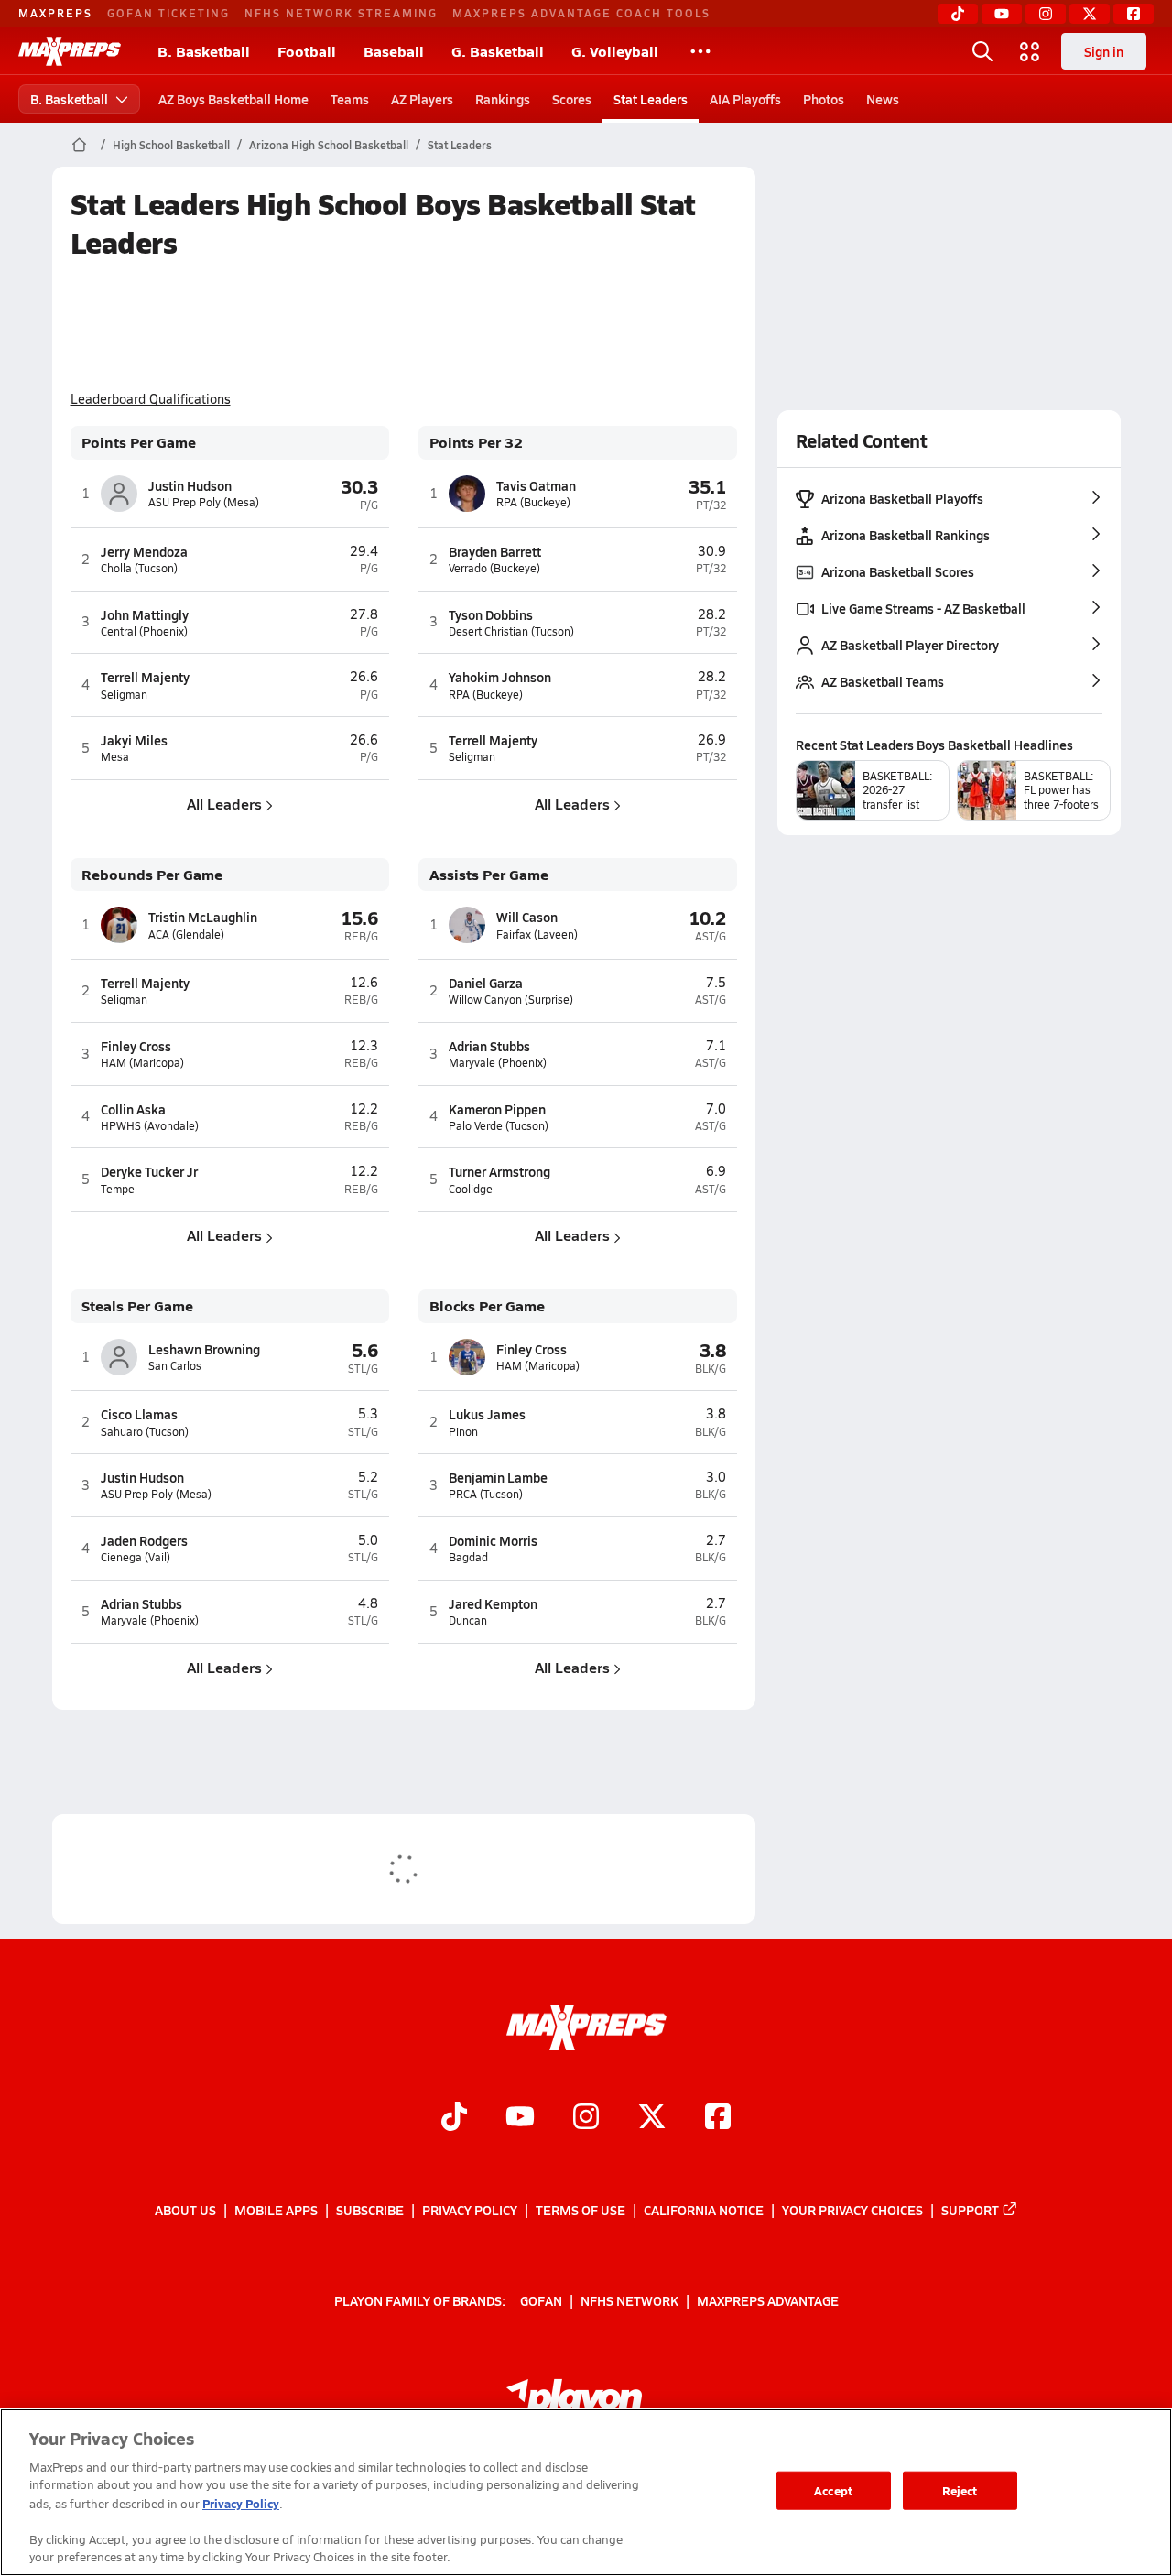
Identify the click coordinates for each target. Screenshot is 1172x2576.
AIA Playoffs (745, 99)
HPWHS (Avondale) (150, 1126)
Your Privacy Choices (852, 2210)
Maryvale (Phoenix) (498, 1063)
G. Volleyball (615, 51)
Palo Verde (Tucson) (499, 1126)
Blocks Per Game (487, 1306)
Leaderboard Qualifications (151, 399)
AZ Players (422, 99)
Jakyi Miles (134, 740)
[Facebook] (1134, 14)
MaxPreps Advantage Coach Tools (581, 13)
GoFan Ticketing (168, 13)
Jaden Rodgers (144, 1540)
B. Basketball (204, 51)
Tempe (118, 1189)
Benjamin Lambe (498, 1477)
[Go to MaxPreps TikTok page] (454, 2119)
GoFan (541, 2300)
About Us (185, 2210)
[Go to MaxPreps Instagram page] (586, 2119)
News (883, 99)
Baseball (394, 51)
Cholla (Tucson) (139, 568)
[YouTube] (1002, 14)
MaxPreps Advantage (768, 2300)
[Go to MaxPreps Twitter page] (652, 2119)
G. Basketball (498, 51)
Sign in (1104, 51)
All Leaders (224, 804)
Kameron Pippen (497, 1109)
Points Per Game (139, 443)
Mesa (115, 757)
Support (970, 2210)
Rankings (503, 99)
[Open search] (982, 51)
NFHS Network (629, 2300)
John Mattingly (145, 614)
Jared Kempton (493, 1603)
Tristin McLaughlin (203, 917)
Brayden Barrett (495, 551)
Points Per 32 (476, 443)
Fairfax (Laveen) (537, 935)
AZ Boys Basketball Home (233, 99)
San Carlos (175, 1366)
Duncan (468, 1620)
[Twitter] (1090, 14)
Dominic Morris (493, 1540)
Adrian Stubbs (489, 1046)
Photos (824, 99)
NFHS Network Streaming (341, 13)
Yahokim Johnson (500, 677)
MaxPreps (55, 13)
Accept (833, 2490)
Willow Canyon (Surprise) (511, 1000)
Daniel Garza (486, 983)
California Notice (704, 2210)
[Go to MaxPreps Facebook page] (718, 2119)
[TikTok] (958, 14)
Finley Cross (136, 1046)
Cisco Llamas (139, 1414)
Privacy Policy (470, 2210)
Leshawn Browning (204, 1349)
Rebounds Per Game (152, 875)
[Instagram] (1046, 14)
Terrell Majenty (145, 677)
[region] (586, 2492)
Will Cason (527, 917)
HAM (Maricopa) (142, 1063)
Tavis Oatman (536, 485)
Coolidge (471, 1189)
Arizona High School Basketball (329, 145)
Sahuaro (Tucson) (145, 1432)
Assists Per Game (489, 875)
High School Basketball (171, 145)
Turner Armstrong (499, 1171)
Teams (350, 99)
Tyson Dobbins (491, 614)
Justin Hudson (190, 485)
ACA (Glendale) (186, 935)
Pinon (463, 1432)
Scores (572, 99)
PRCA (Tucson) (486, 1494)
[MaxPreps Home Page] (79, 145)
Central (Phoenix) (144, 631)
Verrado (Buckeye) (494, 568)
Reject (960, 2490)
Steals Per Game (137, 1306)
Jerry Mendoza (144, 551)
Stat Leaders (651, 99)
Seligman (124, 695)
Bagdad (468, 1557)
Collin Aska (133, 1109)
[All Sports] (700, 51)
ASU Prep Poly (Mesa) (204, 502)
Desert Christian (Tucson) (511, 631)
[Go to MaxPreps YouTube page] (520, 2119)
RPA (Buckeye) (533, 502)
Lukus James (487, 1414)
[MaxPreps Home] (70, 51)
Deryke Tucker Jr (149, 1171)
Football (307, 51)
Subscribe (370, 2210)
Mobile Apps (276, 2210)
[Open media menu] (1030, 51)
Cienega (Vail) (136, 1557)
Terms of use (581, 2210)
